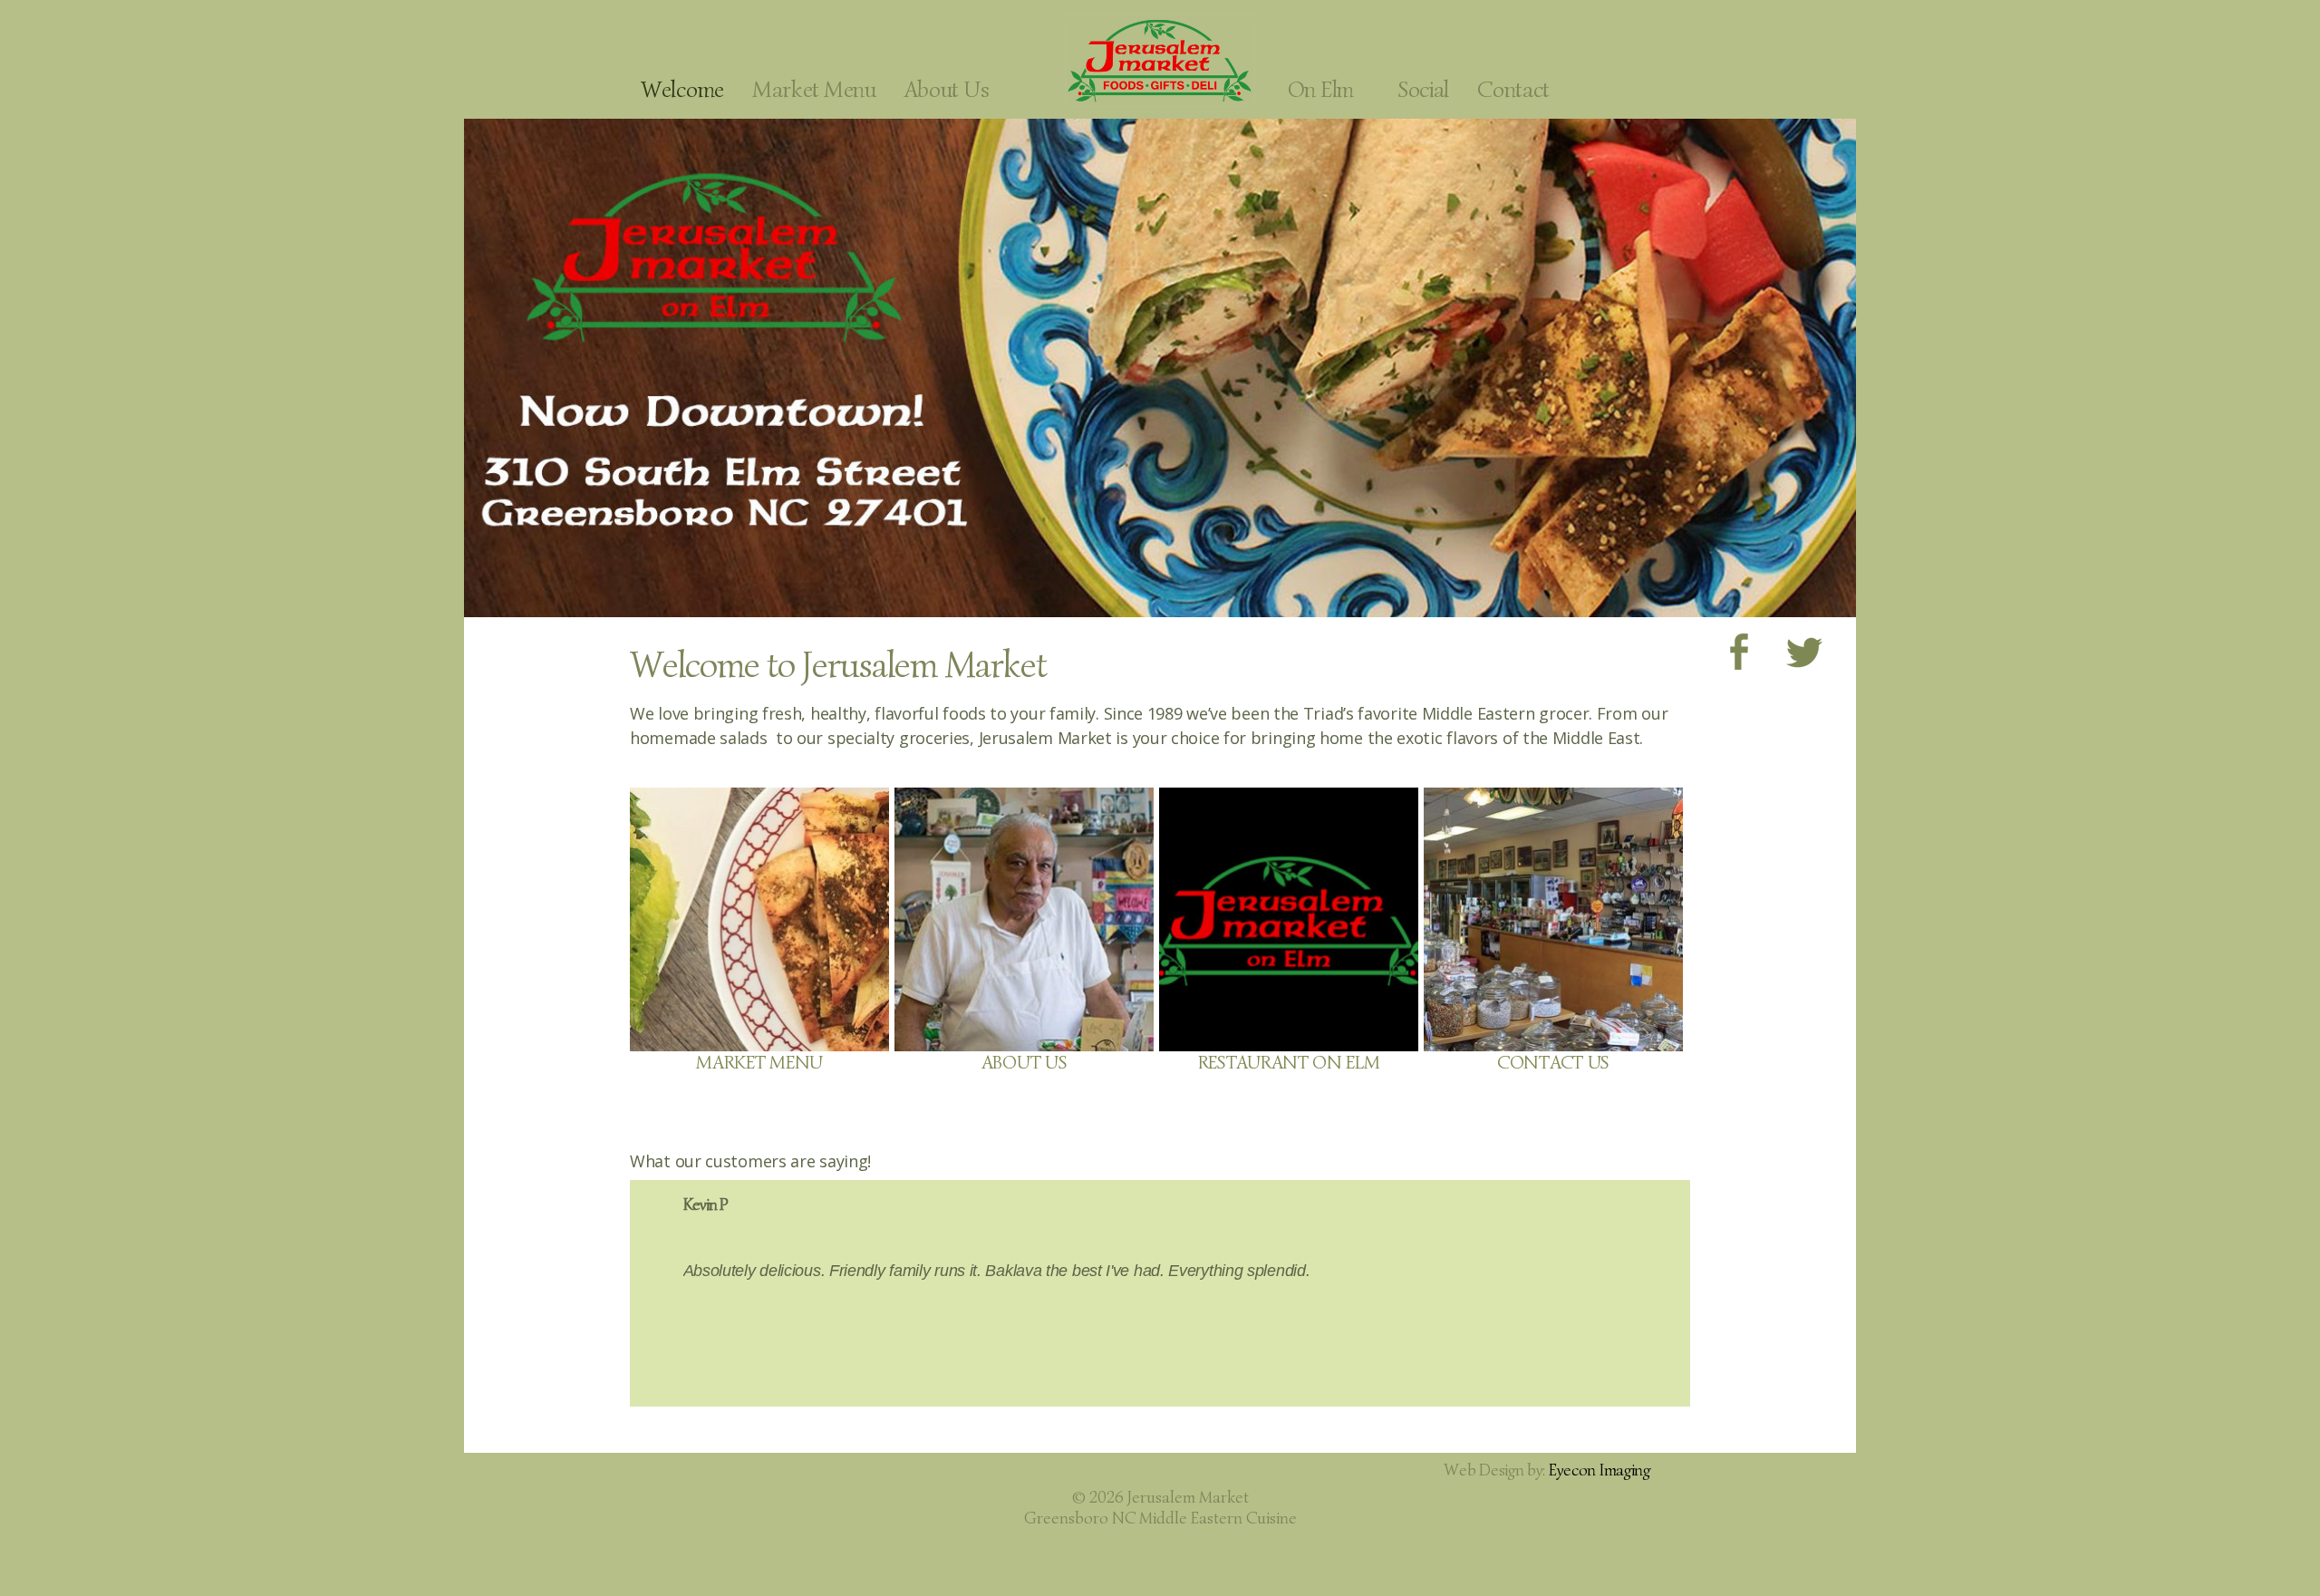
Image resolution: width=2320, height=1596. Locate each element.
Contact (1513, 89)
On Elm (1321, 89)
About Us (947, 89)
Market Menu (814, 89)
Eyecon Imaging (1600, 1470)
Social (1423, 89)
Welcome (682, 89)
